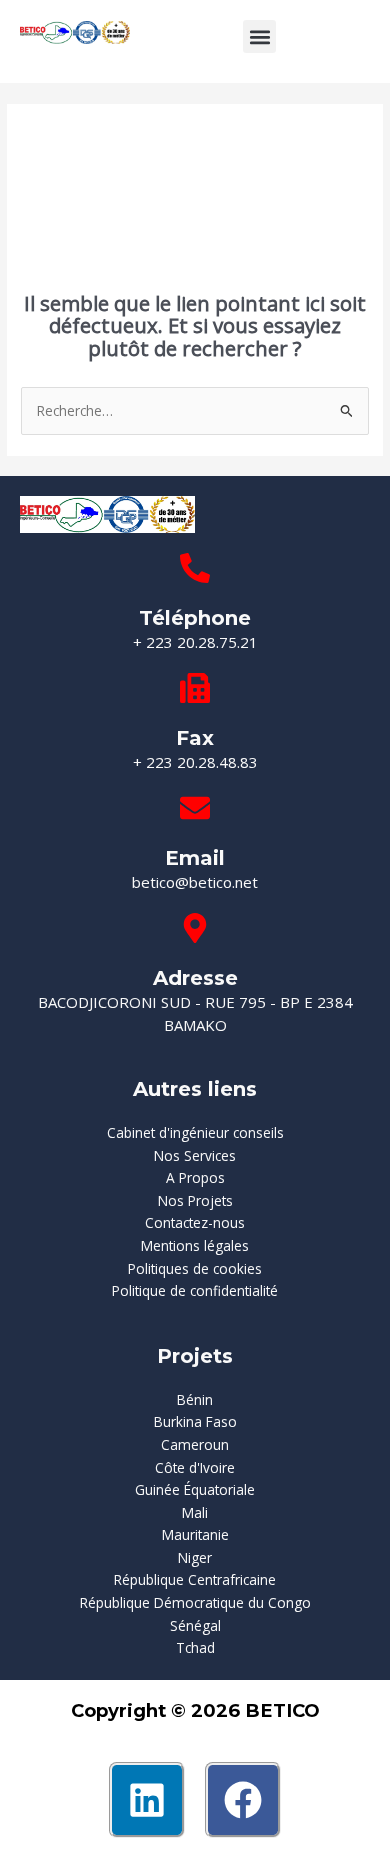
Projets (195, 1356)
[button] (259, 36)
